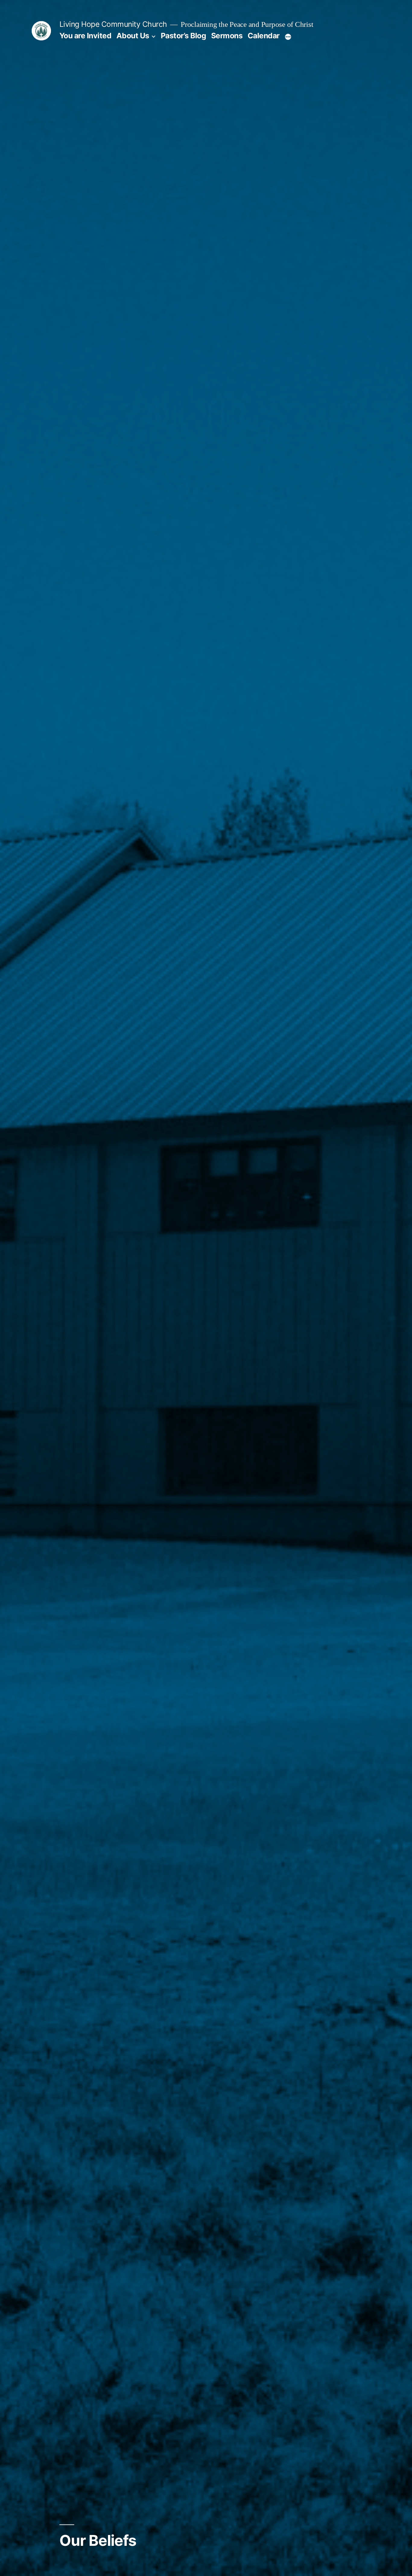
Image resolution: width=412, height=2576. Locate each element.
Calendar (264, 36)
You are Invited (86, 36)
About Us (133, 36)
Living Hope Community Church (113, 24)
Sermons (227, 36)
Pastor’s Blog (184, 36)
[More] (288, 37)
